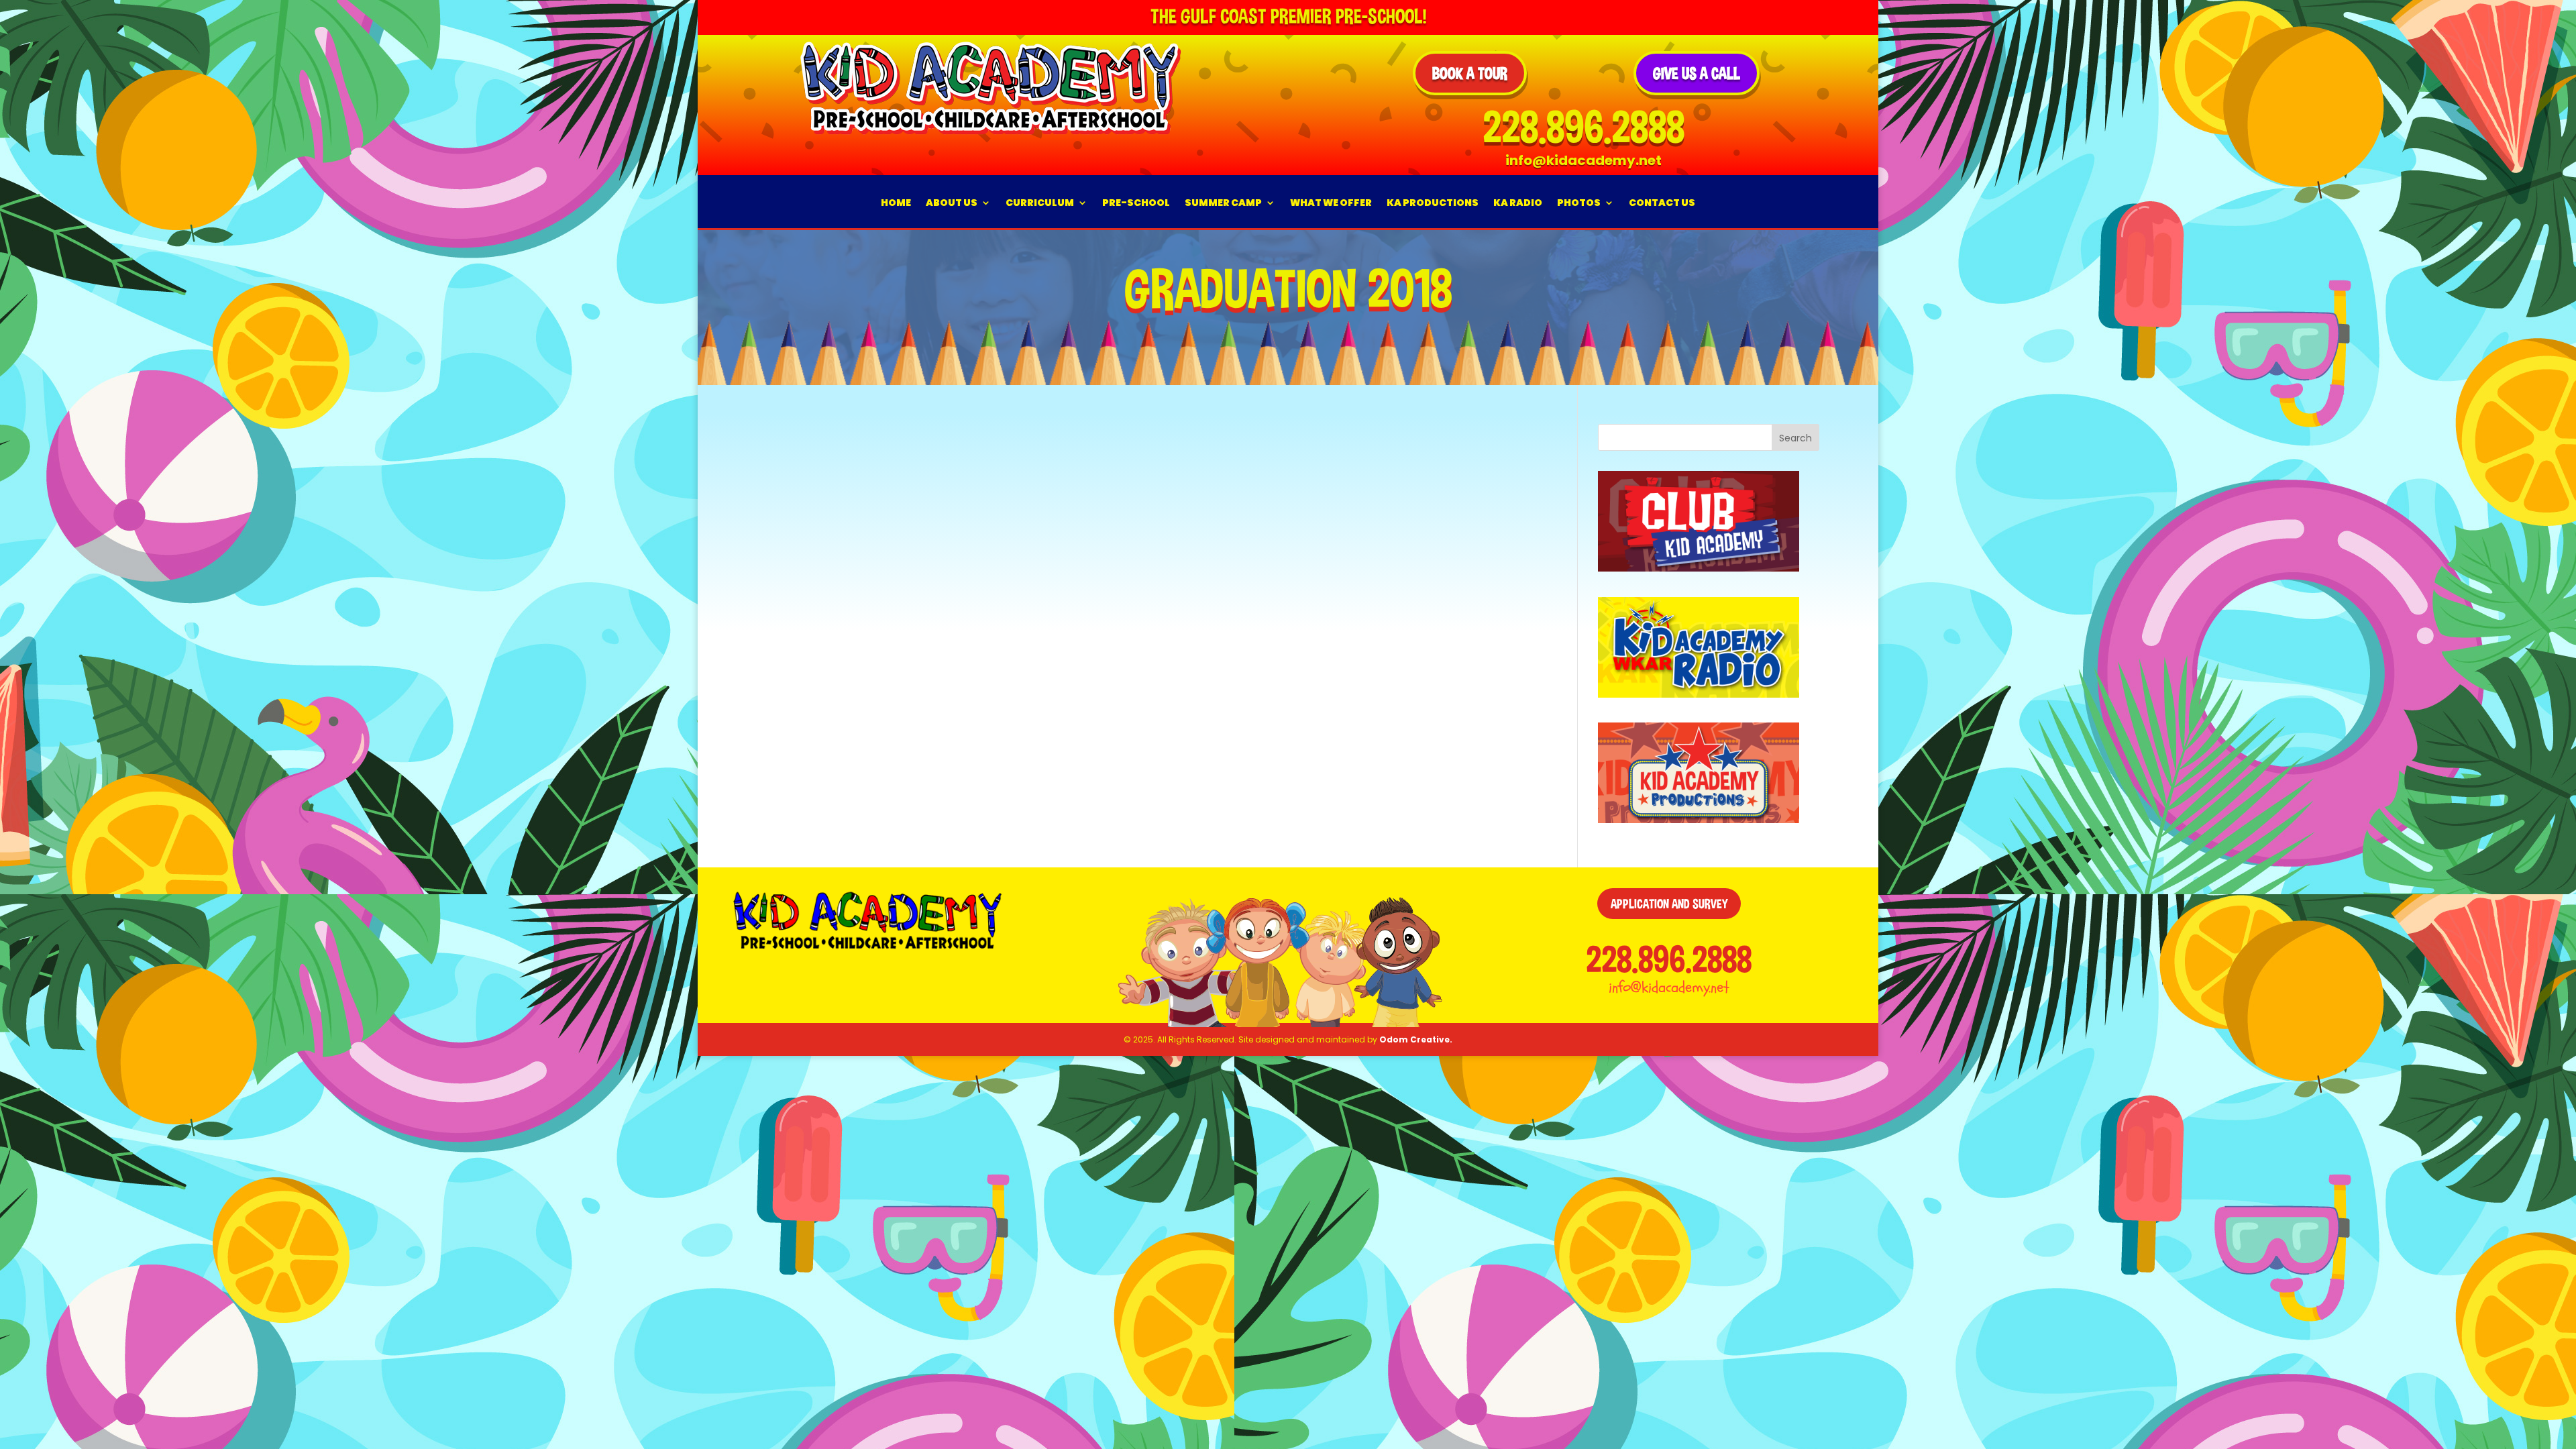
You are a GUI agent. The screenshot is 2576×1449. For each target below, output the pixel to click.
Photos (1579, 203)
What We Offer (1331, 203)
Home (896, 203)
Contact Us (1662, 203)
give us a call (1697, 73)
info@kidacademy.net (1669, 987)
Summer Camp (1223, 203)
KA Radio (1518, 203)
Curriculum (1040, 203)
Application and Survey (1669, 904)
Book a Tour (1470, 73)
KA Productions (1433, 203)
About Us (952, 203)
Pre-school (1136, 203)
